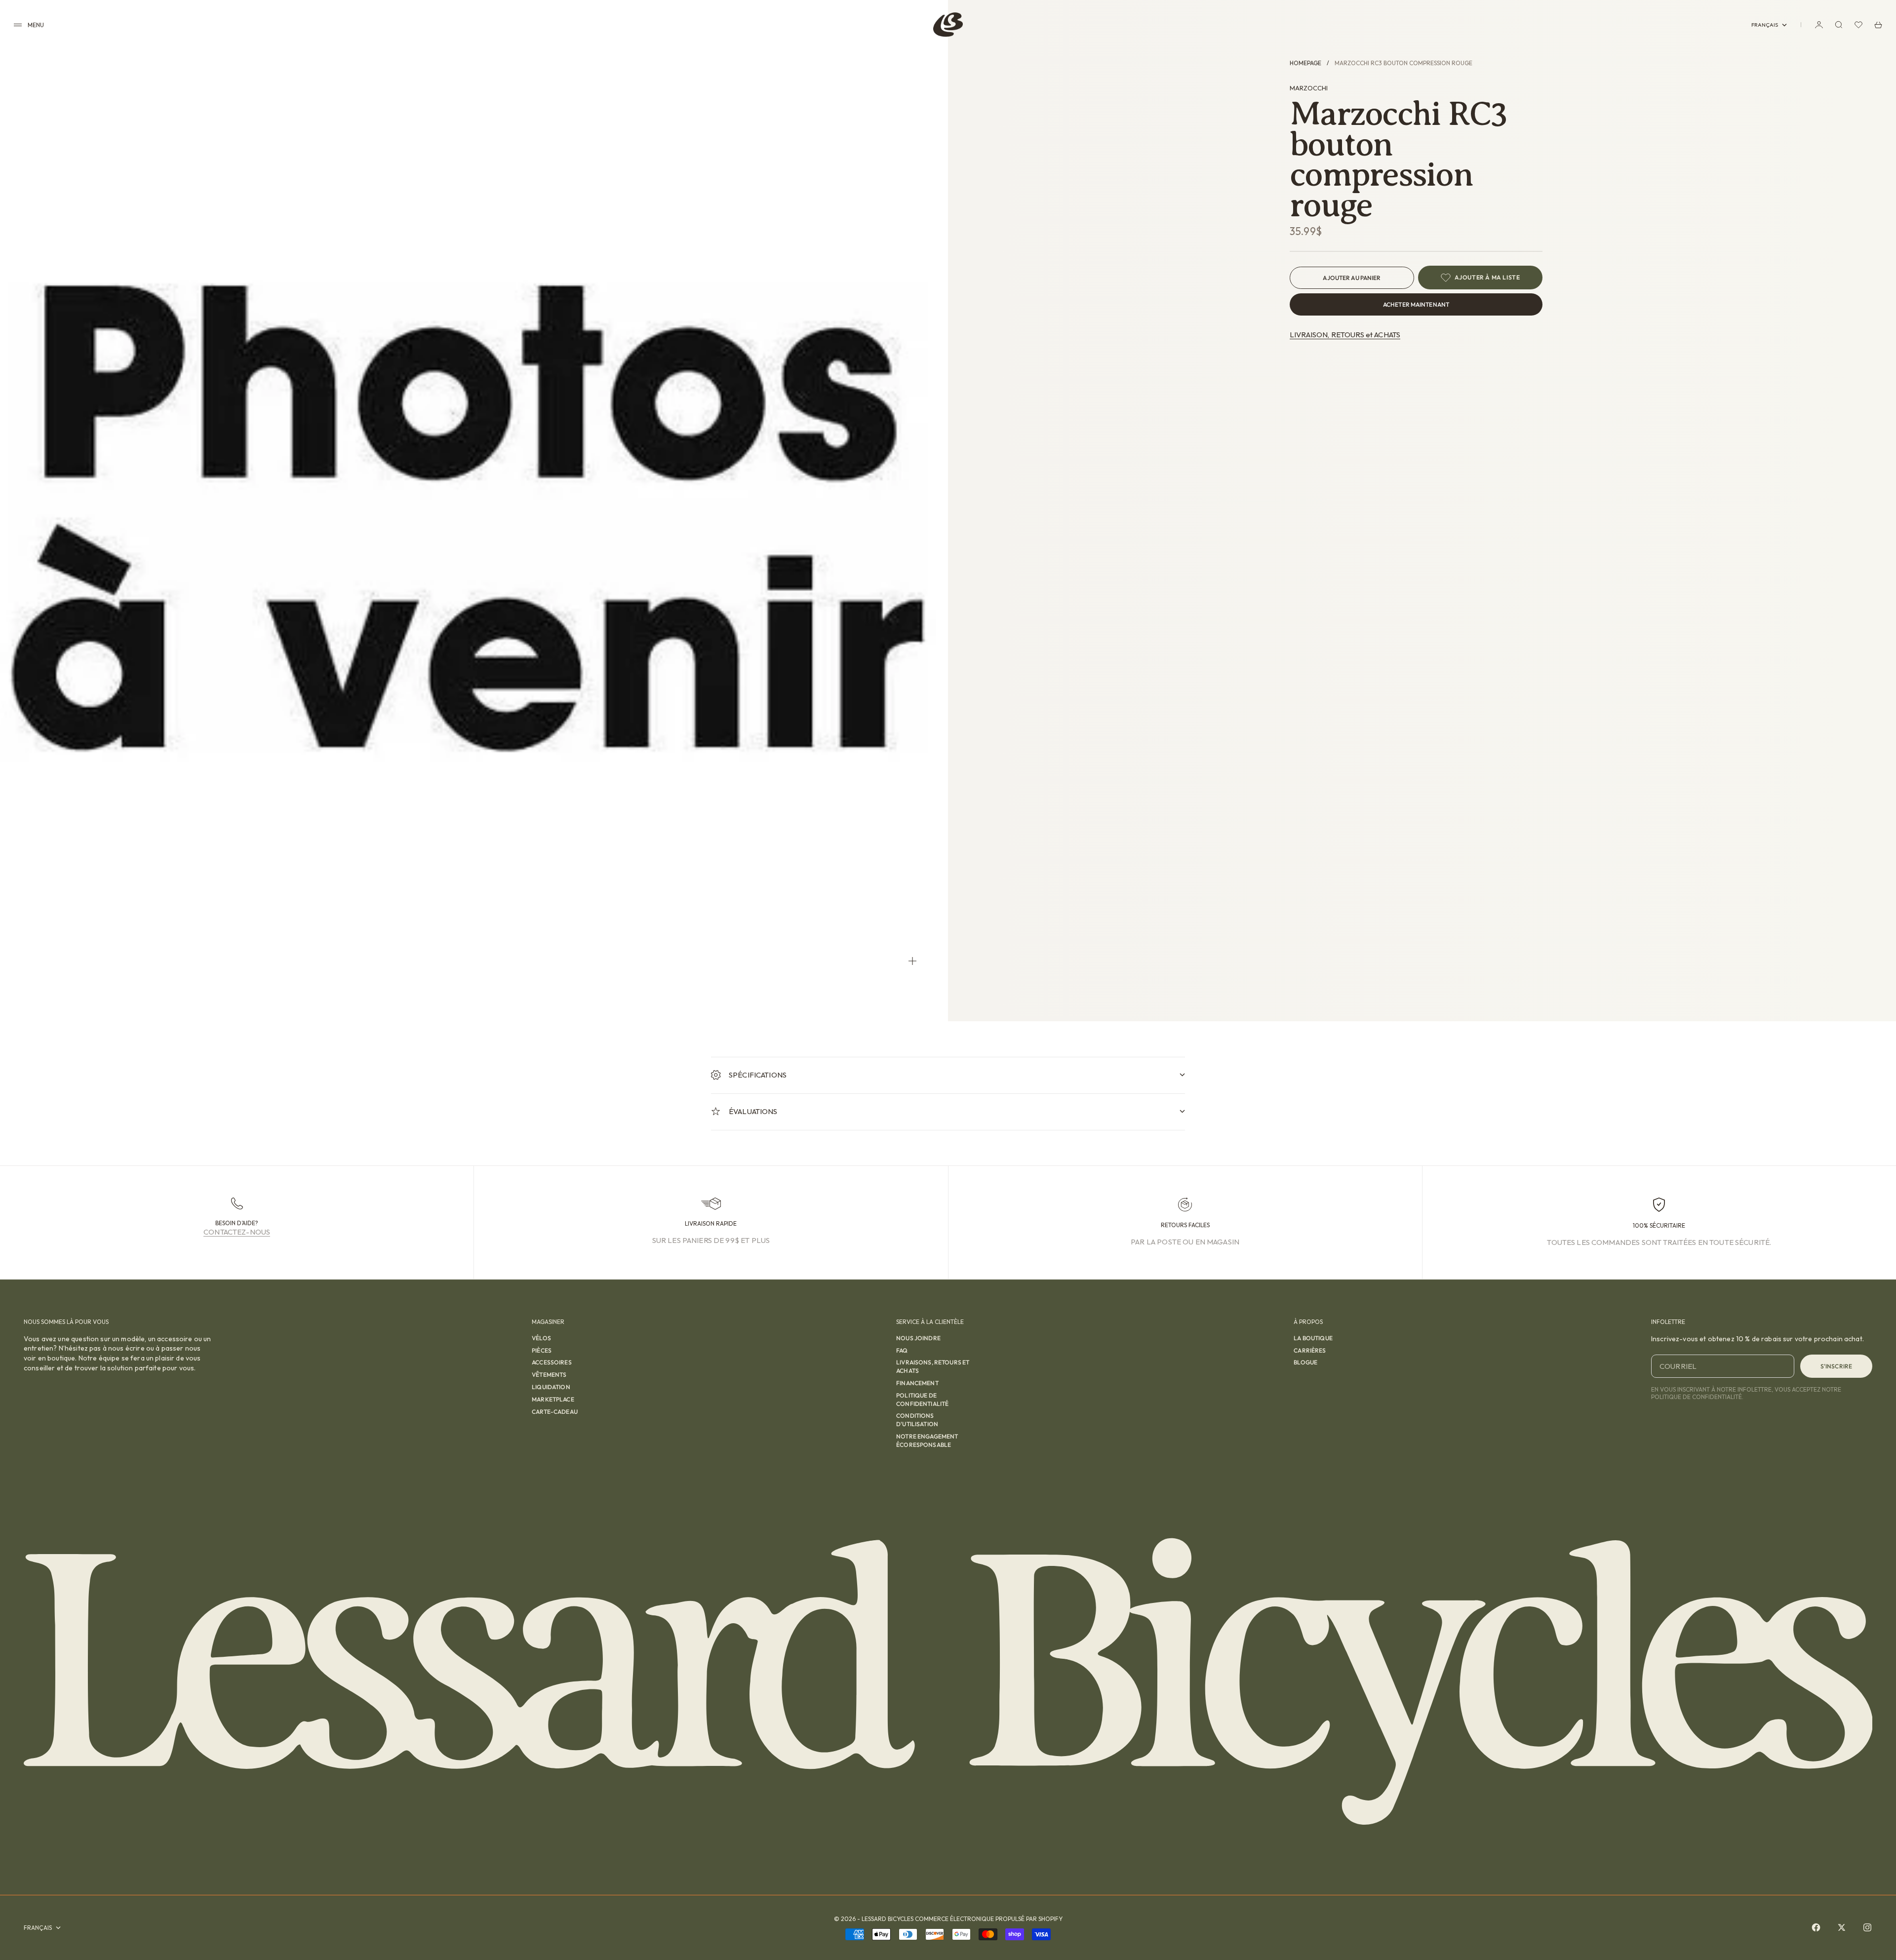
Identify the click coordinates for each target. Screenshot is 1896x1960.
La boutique (1313, 1338)
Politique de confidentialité (922, 1400)
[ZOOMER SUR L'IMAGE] (912, 961)
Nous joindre (918, 1338)
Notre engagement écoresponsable (927, 1440)
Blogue (1305, 1362)
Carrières (1310, 1350)
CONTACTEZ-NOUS (237, 1232)
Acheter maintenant (1416, 304)
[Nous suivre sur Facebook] (1816, 1927)
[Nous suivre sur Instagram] (1867, 1927)
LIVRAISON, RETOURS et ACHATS (1345, 335)
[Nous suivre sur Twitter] (1842, 1927)
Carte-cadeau (555, 1412)
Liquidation (551, 1387)
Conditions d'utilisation (917, 1420)
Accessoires (552, 1362)
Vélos (541, 1338)
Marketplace (553, 1399)
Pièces (542, 1350)
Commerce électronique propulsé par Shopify (989, 1919)
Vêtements (549, 1375)
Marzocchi (1309, 88)
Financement (917, 1383)
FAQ (902, 1350)
